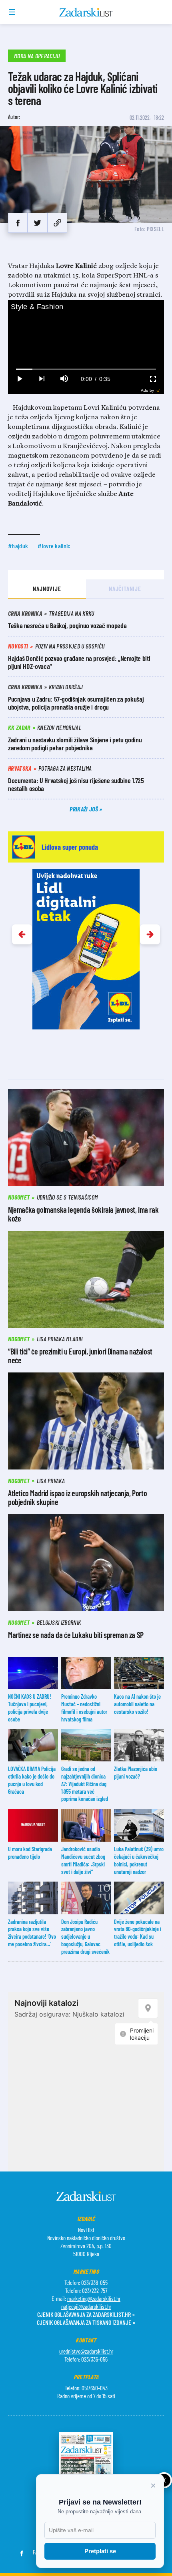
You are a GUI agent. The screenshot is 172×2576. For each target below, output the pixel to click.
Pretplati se (100, 2551)
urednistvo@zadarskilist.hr (86, 2351)
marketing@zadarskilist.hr (94, 2298)
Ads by (147, 390)
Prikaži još (84, 809)
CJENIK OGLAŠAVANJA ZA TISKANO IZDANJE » (86, 2322)
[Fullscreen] (153, 379)
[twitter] (37, 223)
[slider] (86, 369)
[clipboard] (57, 223)
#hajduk (18, 546)
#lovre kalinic (54, 546)
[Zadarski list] (86, 12)
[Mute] (64, 379)
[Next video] (42, 379)
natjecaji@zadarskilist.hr (86, 2306)
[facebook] (18, 223)
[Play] (19, 379)
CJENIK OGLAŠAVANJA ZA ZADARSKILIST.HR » (86, 2314)
